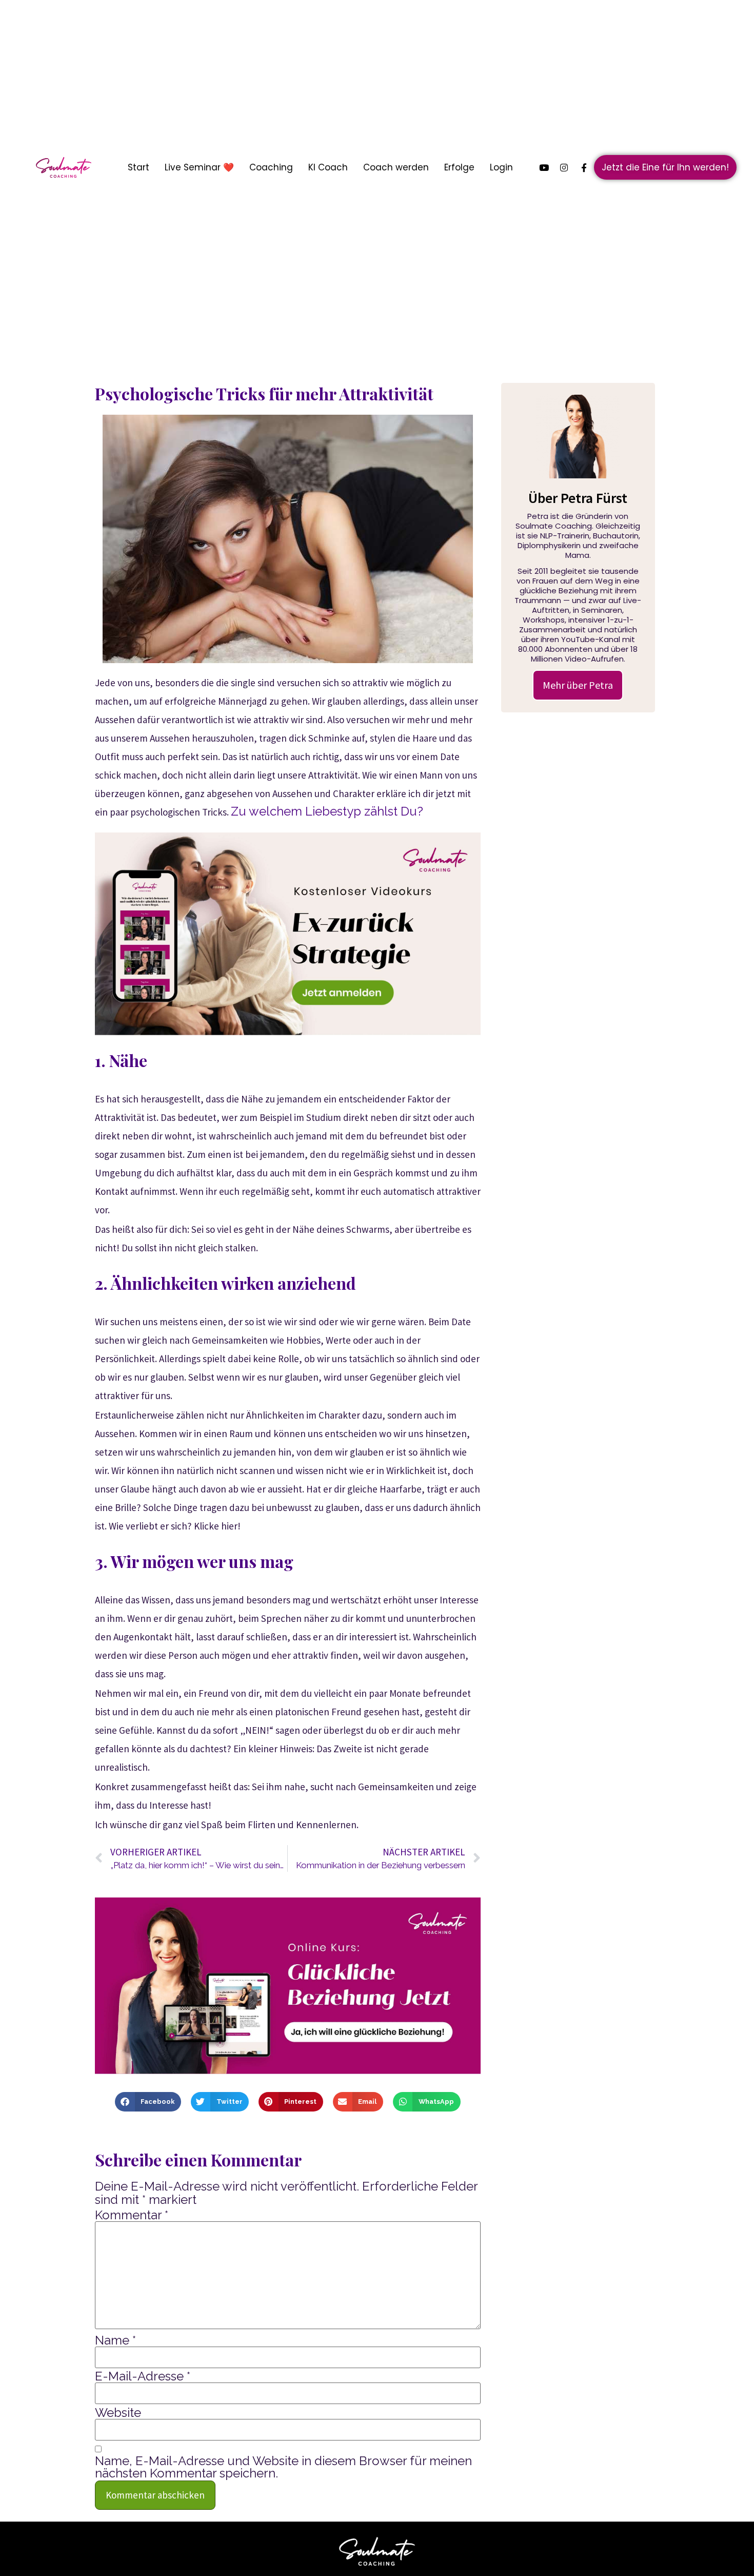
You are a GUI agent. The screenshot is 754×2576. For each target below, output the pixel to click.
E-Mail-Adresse (143, 2376)
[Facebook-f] (584, 167)
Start (138, 167)
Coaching (271, 167)
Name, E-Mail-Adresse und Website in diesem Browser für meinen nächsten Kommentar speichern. (283, 2467)
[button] (148, 2102)
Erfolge (459, 167)
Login (501, 167)
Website (118, 2413)
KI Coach (328, 167)
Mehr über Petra (578, 685)
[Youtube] (544, 167)
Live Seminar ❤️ (199, 167)
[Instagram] (564, 167)
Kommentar (132, 2215)
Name (115, 2340)
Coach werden (396, 167)
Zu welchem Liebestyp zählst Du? (327, 811)
